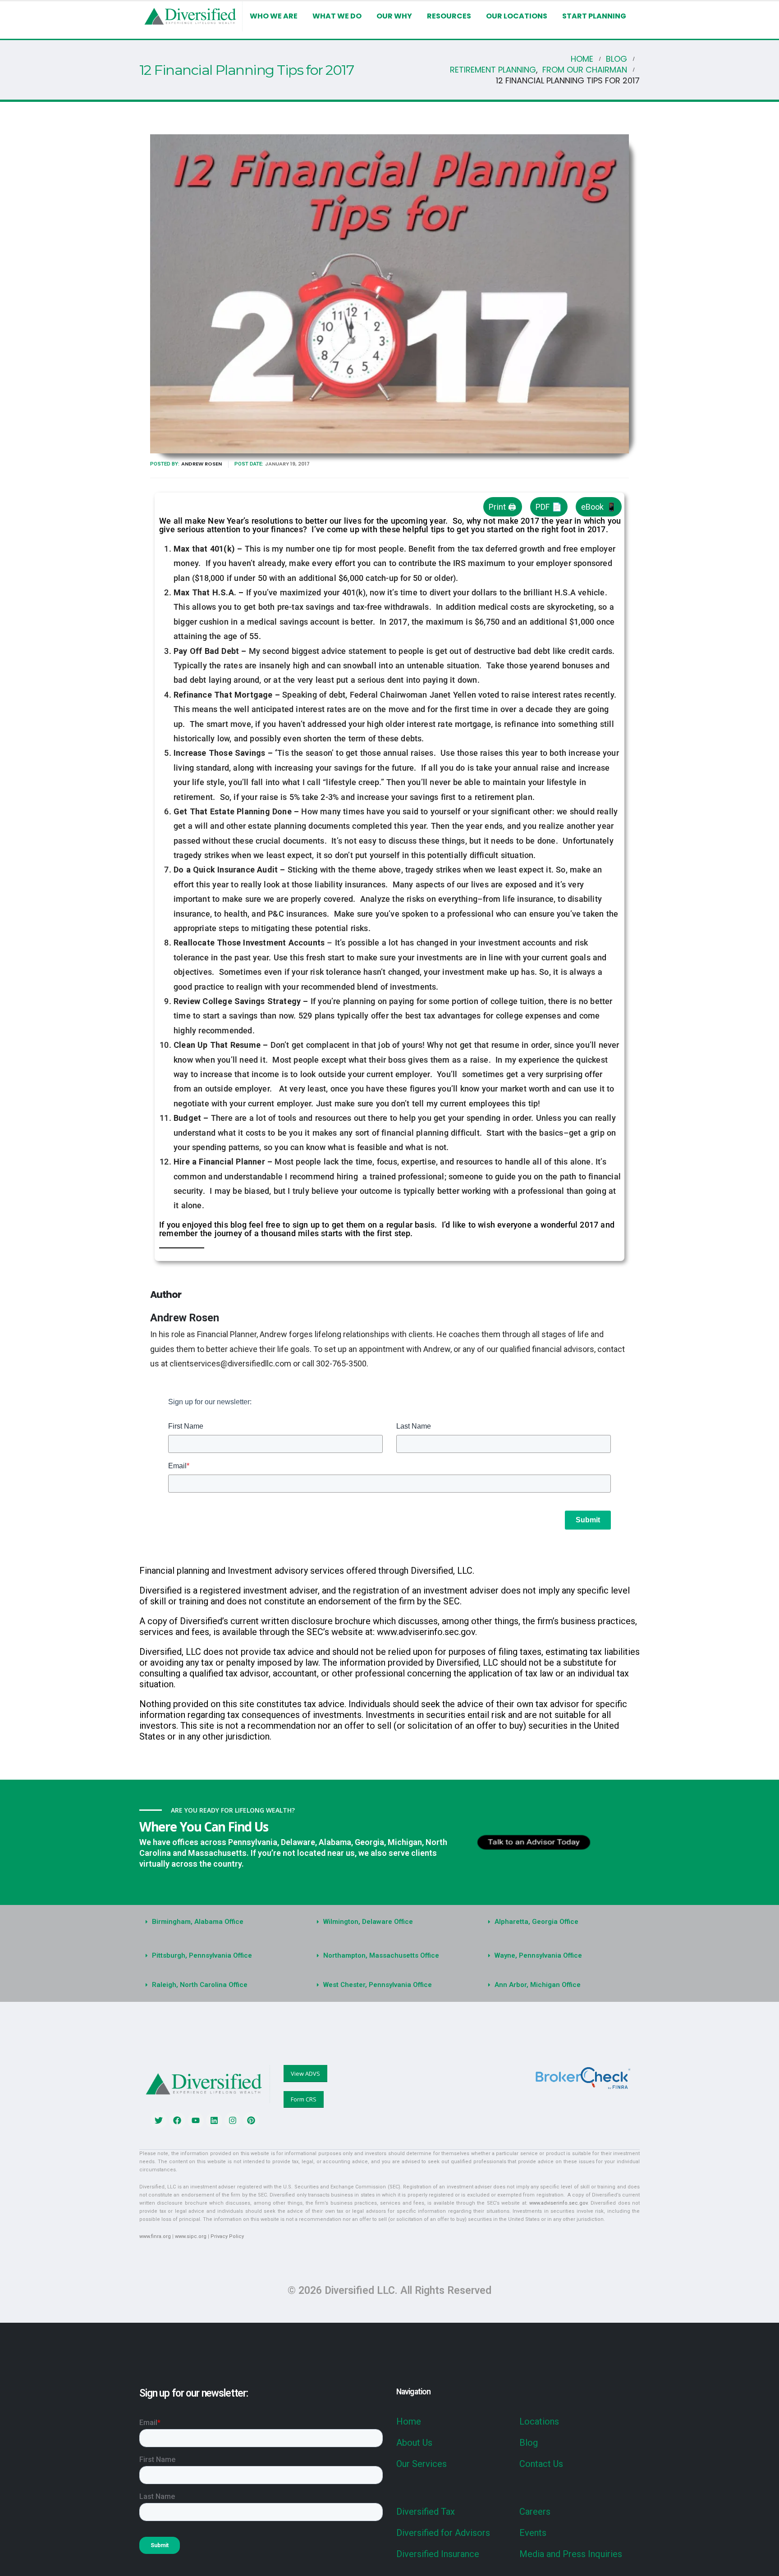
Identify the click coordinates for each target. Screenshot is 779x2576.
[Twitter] (159, 2120)
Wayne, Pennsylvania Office (538, 1955)
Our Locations (517, 16)
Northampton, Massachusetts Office (381, 1955)
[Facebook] (177, 2120)
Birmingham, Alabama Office (198, 1922)
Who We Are (274, 16)
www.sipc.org (191, 2236)
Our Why (394, 16)
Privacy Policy (227, 2236)
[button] (218, 1922)
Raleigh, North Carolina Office (200, 1985)
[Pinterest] (251, 2120)
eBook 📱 (599, 507)
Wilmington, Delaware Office (368, 1922)
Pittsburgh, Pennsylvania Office (202, 1955)
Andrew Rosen (202, 464)
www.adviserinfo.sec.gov (558, 2203)
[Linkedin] (214, 2120)
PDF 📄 (549, 507)
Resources (449, 16)
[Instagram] (233, 2120)
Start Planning (594, 16)
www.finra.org (155, 2236)
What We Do (337, 16)
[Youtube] (196, 2120)
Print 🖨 (502, 507)
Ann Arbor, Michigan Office (538, 1985)
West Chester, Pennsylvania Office (378, 1985)
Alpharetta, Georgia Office (536, 1922)
